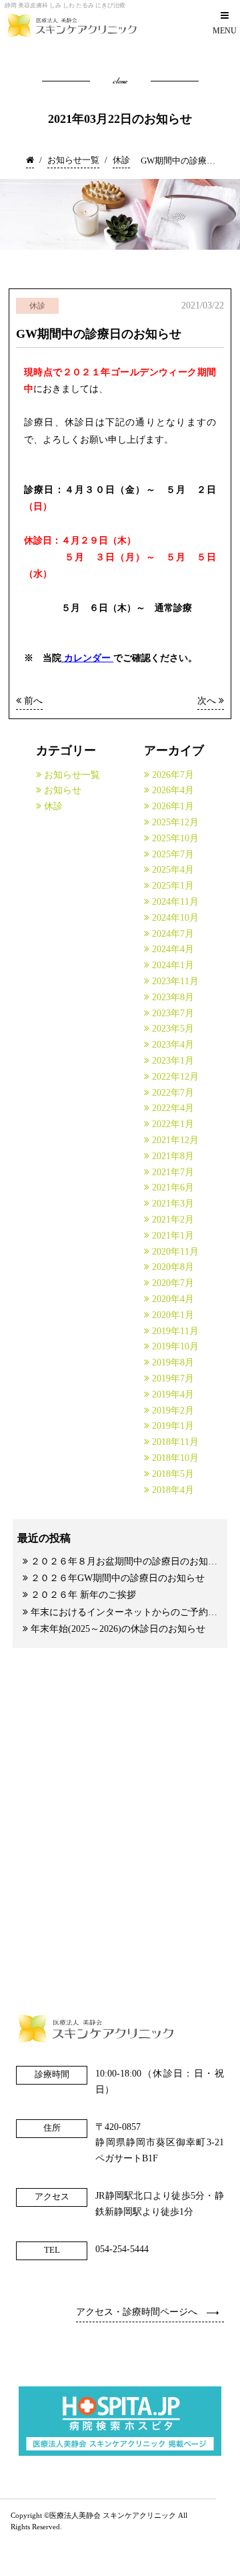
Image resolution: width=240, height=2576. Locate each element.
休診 (53, 806)
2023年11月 (175, 981)
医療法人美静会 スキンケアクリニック (113, 2516)
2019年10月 (175, 1346)
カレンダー (87, 658)
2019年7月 (173, 1378)
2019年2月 (173, 1411)
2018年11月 (175, 1442)
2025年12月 (175, 822)
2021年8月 (173, 1156)
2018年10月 (175, 1458)
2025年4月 (173, 870)
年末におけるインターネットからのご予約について (127, 1612)
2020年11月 (175, 1252)
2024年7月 (173, 934)
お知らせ (63, 790)
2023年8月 (173, 997)
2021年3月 (173, 1204)
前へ (32, 701)
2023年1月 (173, 1061)
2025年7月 (173, 854)
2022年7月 (173, 1093)
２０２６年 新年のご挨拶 (83, 1595)
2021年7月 (173, 1172)
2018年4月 (173, 1490)
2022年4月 (173, 1108)
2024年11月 (175, 902)
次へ (208, 701)
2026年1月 (173, 806)
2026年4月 (173, 790)
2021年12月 (175, 1140)
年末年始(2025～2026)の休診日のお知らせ (118, 1629)
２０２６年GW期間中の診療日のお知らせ (118, 1578)
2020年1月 (173, 1315)
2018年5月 (173, 1474)
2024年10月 (175, 918)
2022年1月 (173, 1124)
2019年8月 (173, 1362)
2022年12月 (175, 1077)
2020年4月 (173, 1299)
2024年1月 (173, 965)
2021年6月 (173, 1188)
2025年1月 (173, 886)
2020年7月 (173, 1283)
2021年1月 (173, 1236)
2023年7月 (173, 1013)
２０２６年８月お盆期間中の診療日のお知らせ (127, 1561)
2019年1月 (173, 1426)
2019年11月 (175, 1331)
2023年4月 (173, 1045)
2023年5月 (173, 1029)
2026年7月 (173, 775)
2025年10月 (175, 838)
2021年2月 (173, 1220)
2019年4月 (173, 1394)
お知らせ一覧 (72, 775)
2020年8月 (173, 1267)
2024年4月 (173, 949)
